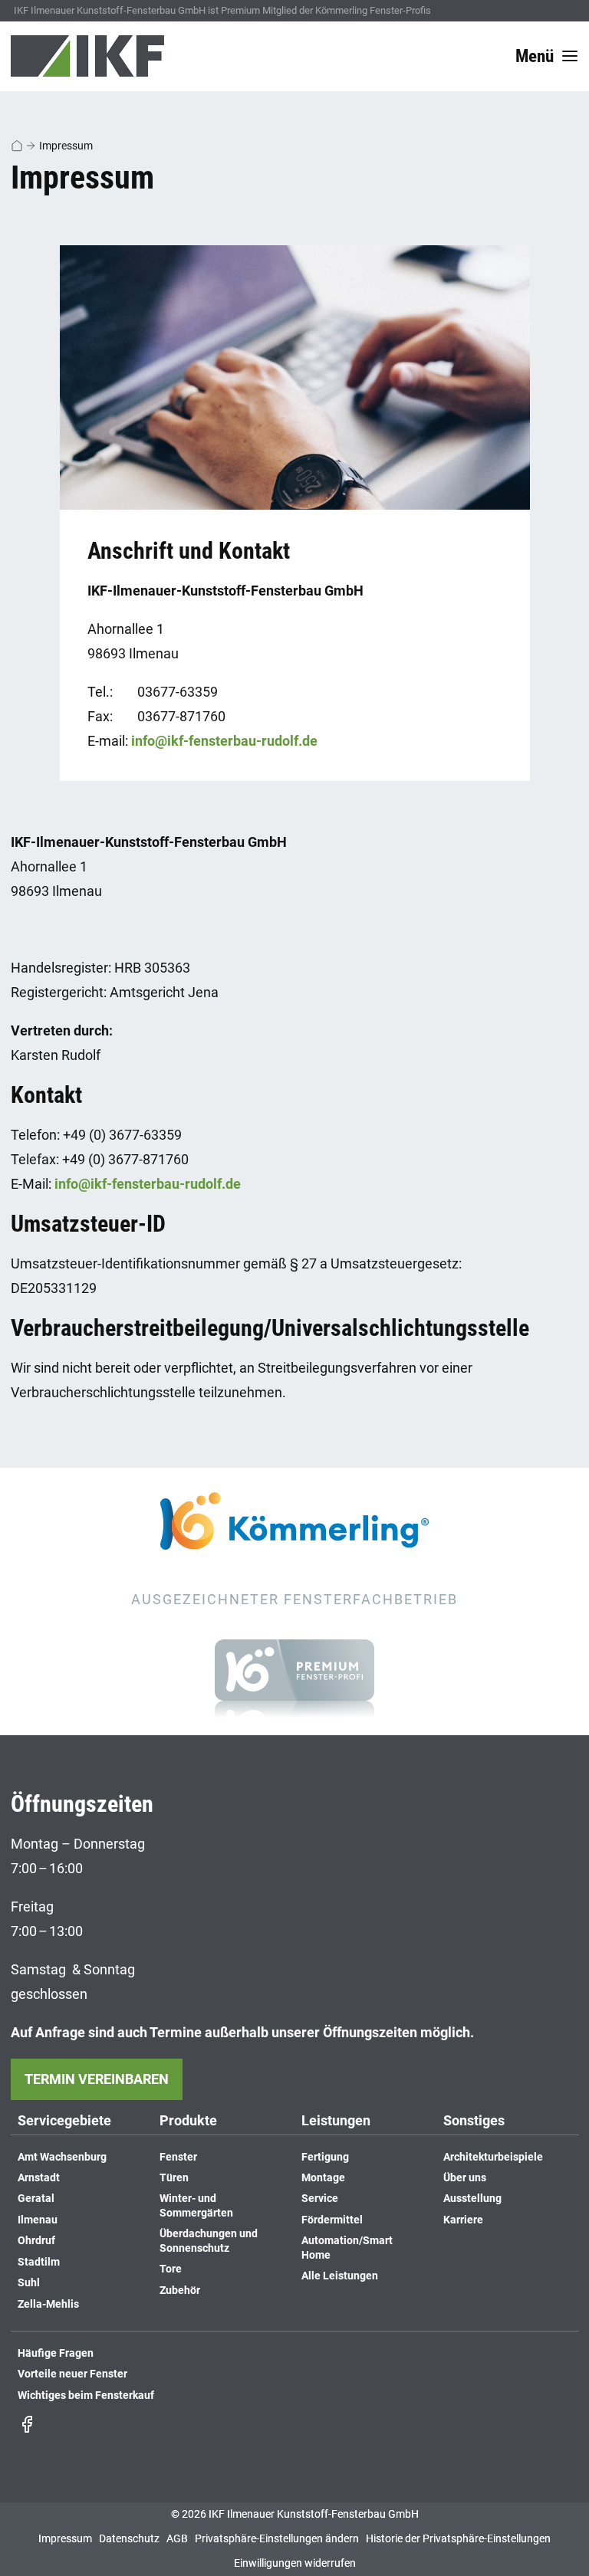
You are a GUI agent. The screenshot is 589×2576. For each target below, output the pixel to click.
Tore (171, 2269)
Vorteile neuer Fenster (72, 2374)
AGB (177, 2539)
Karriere (463, 2220)
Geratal (36, 2199)
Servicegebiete (64, 2121)
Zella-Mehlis (48, 2304)
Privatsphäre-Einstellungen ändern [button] (277, 2539)
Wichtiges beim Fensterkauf (86, 2396)
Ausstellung (472, 2199)
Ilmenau (38, 2220)
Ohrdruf (36, 2241)
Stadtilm (39, 2262)
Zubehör (180, 2291)
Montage (323, 2178)
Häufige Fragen (56, 2353)
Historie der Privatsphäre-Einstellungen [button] (458, 2539)
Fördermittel (332, 2220)
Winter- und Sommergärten (196, 2205)
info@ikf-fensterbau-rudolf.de (224, 741)
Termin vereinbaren (97, 2079)
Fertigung (325, 2157)
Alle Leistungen (340, 2276)
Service (320, 2199)
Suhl (29, 2283)
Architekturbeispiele (493, 2157)
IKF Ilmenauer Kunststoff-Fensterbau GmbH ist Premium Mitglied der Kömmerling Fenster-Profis (222, 10)
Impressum (66, 146)
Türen (174, 2178)
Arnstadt (39, 2178)
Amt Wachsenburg (62, 2157)
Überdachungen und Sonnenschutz (209, 2241)
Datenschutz (129, 2539)
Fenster (178, 2157)
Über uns (465, 2178)
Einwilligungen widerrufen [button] (295, 2563)
